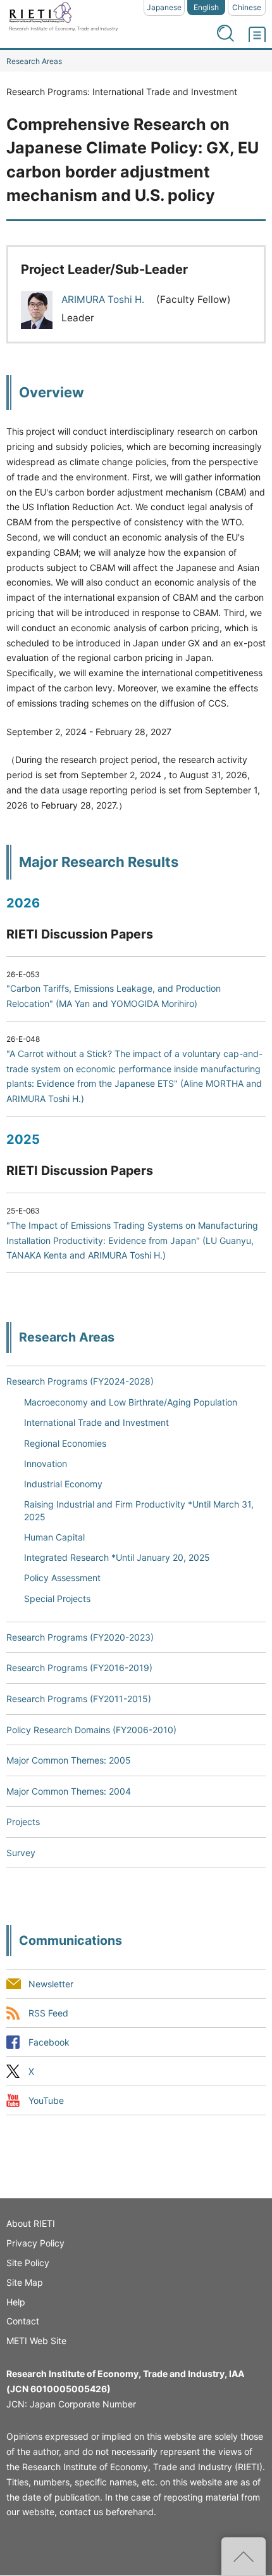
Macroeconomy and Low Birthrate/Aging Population (131, 1402)
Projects (23, 1822)
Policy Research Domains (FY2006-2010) (91, 1730)
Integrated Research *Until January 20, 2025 (117, 1557)
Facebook (49, 2043)
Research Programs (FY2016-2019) (79, 1668)
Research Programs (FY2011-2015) (79, 1699)
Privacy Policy (35, 2243)
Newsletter (51, 1984)
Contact (23, 2321)
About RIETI (31, 2223)
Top (244, 2556)
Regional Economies (65, 1443)
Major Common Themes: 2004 (69, 1791)
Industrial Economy (63, 1484)
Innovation (46, 1464)
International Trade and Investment (96, 1422)
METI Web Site (36, 2341)
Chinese (247, 7)
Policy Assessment (62, 1578)
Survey (21, 1853)
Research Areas (34, 61)
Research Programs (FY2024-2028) (80, 1381)
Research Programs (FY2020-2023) (80, 1637)
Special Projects (57, 1599)
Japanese (164, 7)
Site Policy (28, 2263)
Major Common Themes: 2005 (69, 1760)
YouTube (46, 2101)
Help (16, 2302)
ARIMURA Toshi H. (104, 299)
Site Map (25, 2282)
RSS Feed (48, 2013)
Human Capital (54, 1537)
